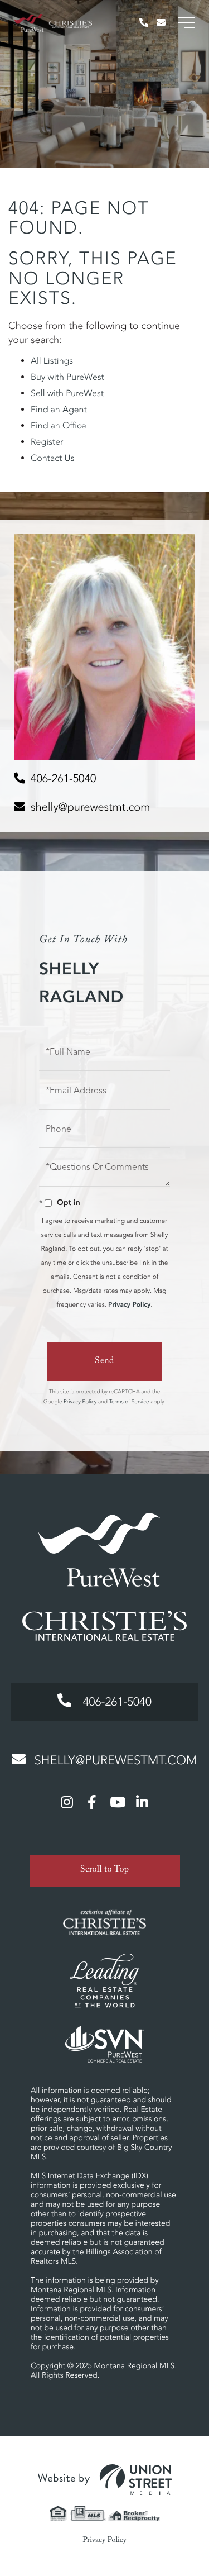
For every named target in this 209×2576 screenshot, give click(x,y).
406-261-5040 (63, 778)
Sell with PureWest (67, 393)
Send (104, 1362)
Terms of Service (129, 1401)
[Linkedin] (142, 1802)
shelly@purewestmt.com (90, 807)
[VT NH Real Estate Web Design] (105, 2480)
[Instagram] (67, 1802)
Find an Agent (59, 410)
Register (47, 442)
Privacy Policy (129, 1305)
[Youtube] (117, 1802)
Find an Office (59, 426)
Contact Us (52, 458)
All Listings (52, 361)
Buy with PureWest (67, 377)
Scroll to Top (105, 1871)
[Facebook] (92, 1802)
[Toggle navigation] (187, 23)
